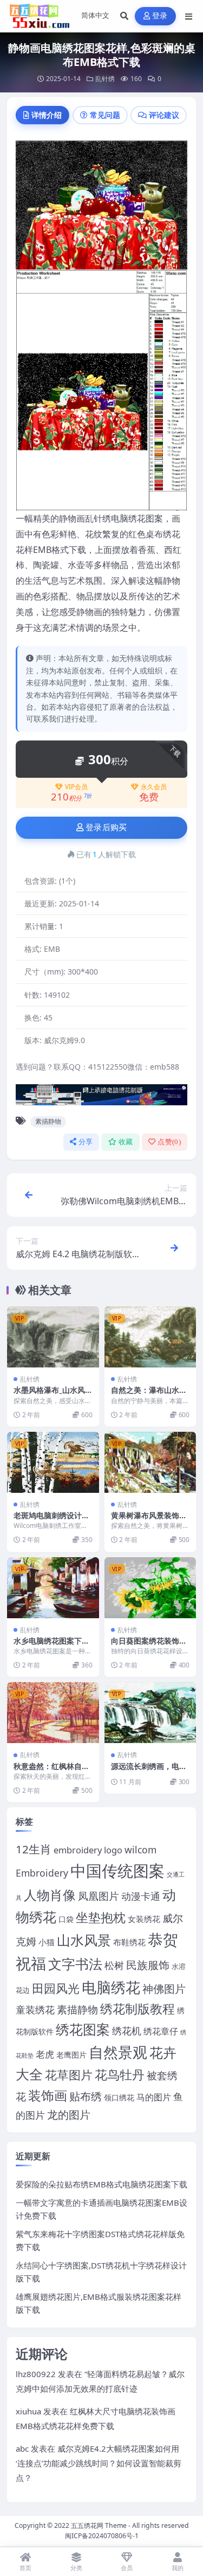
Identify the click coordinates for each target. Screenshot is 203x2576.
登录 (160, 16)
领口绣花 (119, 2097)
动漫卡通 (141, 1896)
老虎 (45, 2054)
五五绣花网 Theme (99, 2525)
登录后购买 (106, 827)
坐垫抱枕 (101, 1917)
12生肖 (34, 1849)
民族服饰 (148, 1965)
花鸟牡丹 (120, 2074)
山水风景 (84, 1940)
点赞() (169, 1142)
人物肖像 (50, 1895)
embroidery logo (88, 1850)
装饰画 (48, 2095)
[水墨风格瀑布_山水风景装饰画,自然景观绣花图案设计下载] (53, 1337)
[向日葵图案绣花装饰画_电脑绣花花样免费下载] (150, 1588)
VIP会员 (76, 787)
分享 (86, 1142)
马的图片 (154, 2097)
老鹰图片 (71, 2055)
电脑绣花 (111, 1987)
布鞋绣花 (129, 1942)
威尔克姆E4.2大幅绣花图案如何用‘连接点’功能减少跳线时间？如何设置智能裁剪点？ (99, 2463)
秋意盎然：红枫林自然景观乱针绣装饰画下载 (51, 1771)
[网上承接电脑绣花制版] (101, 1098)
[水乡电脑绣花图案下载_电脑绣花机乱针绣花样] (53, 1588)
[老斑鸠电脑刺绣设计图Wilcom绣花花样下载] (53, 1462)
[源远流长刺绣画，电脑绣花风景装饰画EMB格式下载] (150, 1713)
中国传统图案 (117, 1871)
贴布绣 (86, 2096)
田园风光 (56, 1988)
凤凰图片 (99, 1896)
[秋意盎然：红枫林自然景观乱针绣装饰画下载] (53, 1713)
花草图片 (69, 2075)
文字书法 (75, 1964)
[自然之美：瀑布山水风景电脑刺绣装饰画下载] (150, 1337)
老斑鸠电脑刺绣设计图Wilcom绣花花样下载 (51, 1520)
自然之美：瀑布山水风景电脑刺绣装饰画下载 (149, 1395)
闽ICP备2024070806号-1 (102, 2536)
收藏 (126, 1142)
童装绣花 (35, 2009)
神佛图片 (164, 1989)
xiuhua (28, 2411)
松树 (114, 1965)
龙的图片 (69, 2115)
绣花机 (127, 2031)
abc (22, 2448)
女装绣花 (144, 1919)
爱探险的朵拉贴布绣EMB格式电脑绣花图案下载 (101, 2184)
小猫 (47, 1942)
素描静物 (48, 1121)
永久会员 (154, 787)
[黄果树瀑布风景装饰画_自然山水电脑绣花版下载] (150, 1462)
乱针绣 (105, 79)
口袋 (66, 1919)
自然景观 (118, 2052)
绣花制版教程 (137, 2008)
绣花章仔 (161, 2031)
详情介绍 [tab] (47, 115)
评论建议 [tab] (164, 115)
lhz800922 (36, 2374)
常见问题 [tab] (105, 115)
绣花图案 (83, 2029)
